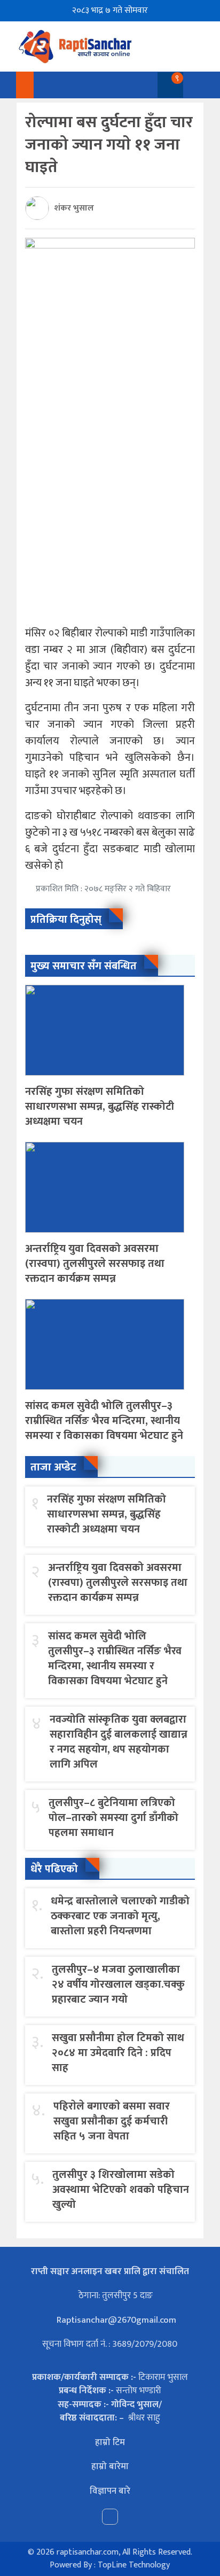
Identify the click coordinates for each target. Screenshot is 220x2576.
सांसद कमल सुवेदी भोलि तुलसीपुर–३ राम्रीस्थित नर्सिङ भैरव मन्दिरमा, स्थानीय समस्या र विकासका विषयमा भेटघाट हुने (104, 1421)
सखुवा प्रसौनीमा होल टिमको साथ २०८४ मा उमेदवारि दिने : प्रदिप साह (118, 2053)
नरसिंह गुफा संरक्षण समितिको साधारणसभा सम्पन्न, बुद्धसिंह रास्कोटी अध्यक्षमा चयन (100, 1107)
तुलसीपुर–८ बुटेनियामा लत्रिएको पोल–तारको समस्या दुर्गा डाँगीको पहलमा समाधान (113, 1818)
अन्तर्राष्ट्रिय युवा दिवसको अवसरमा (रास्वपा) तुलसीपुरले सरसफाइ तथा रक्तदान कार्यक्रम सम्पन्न (95, 1264)
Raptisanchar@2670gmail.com (115, 2320)
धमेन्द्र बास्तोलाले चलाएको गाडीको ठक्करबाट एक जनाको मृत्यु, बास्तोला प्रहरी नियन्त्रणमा (120, 1916)
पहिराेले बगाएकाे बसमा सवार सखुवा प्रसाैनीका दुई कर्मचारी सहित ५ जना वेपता (112, 2121)
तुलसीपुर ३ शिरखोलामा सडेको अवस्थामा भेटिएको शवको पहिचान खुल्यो (121, 2190)
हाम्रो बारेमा (110, 2466)
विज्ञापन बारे (110, 2491)
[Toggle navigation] (194, 85)
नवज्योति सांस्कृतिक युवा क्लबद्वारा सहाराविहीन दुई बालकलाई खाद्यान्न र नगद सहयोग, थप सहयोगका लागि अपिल (119, 1742)
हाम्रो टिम (110, 2442)
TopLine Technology (134, 2565)
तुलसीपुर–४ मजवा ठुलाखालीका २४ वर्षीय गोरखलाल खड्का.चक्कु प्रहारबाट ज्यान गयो (118, 1984)
